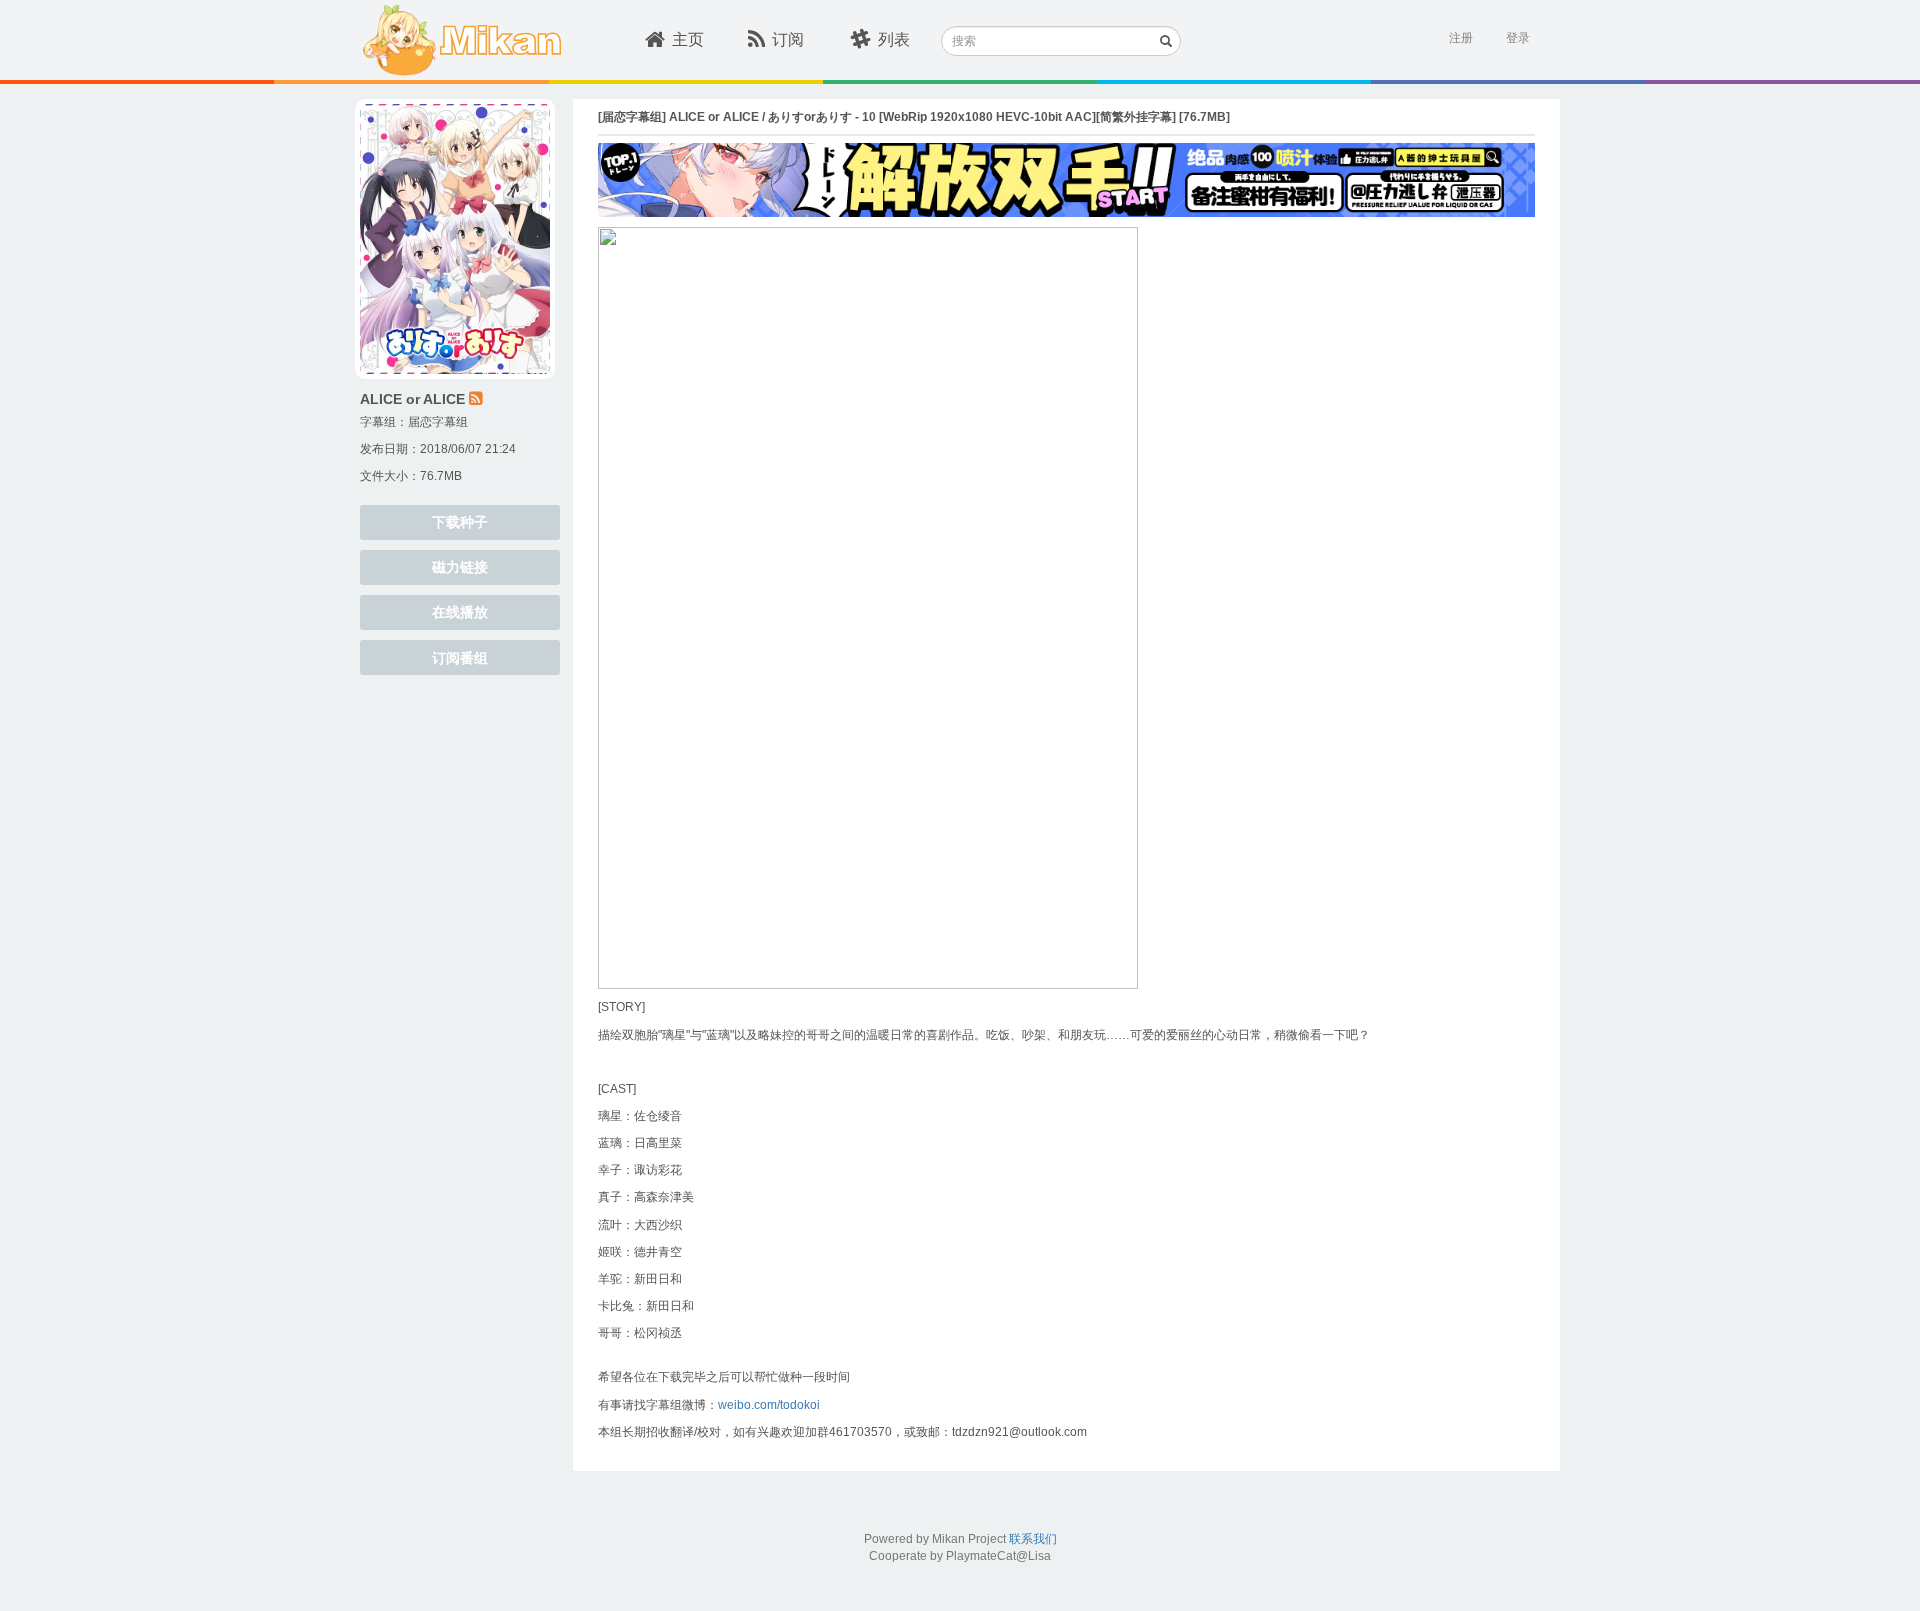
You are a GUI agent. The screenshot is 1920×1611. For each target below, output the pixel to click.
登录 (1518, 38)
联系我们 (1033, 1539)
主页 (688, 39)
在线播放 (460, 612)
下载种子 (460, 522)
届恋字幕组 (438, 422)
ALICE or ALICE (412, 399)
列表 (894, 39)
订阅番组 (460, 658)
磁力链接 (460, 567)
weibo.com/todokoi (769, 1405)
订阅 (788, 39)
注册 (1461, 38)
